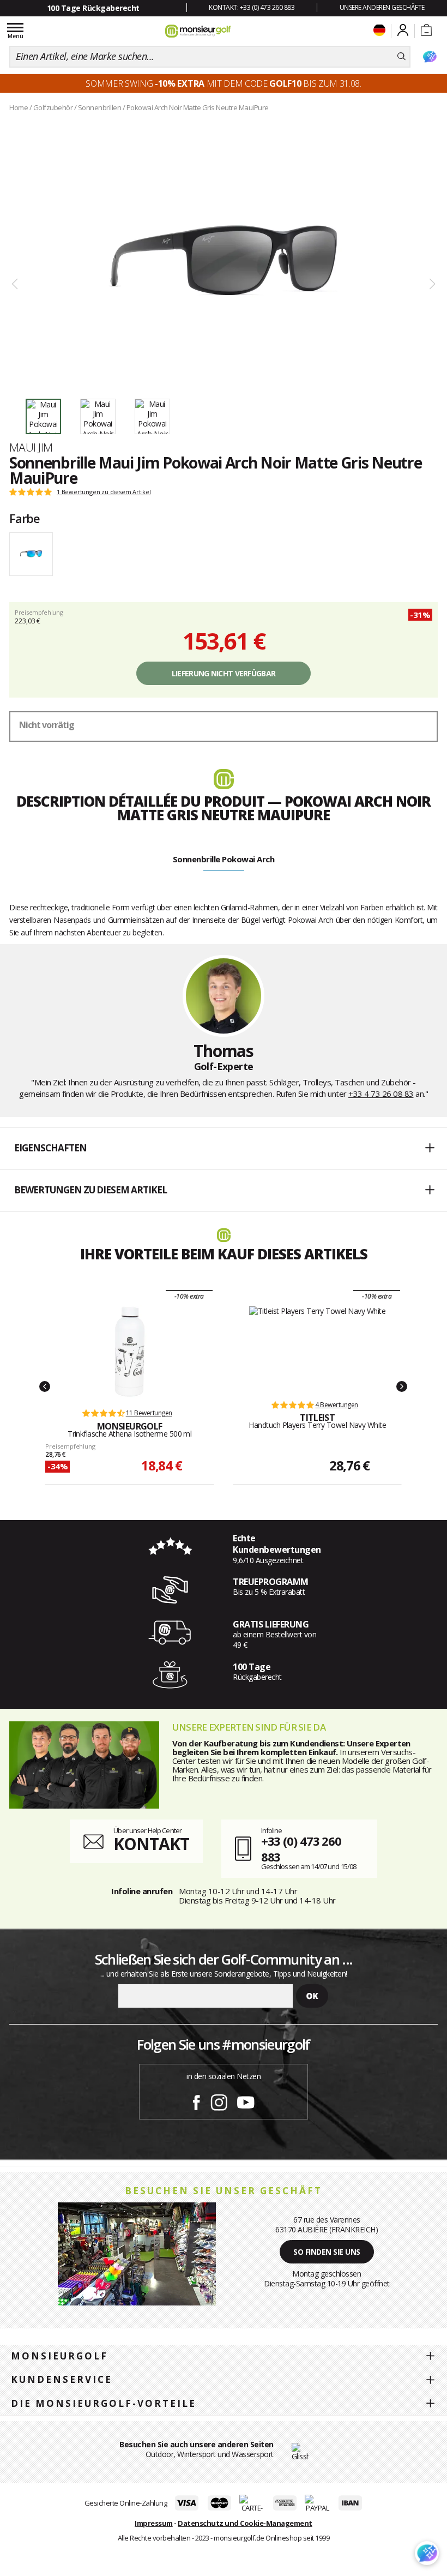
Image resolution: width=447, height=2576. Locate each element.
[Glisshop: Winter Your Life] (198, 31)
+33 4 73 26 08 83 (381, 1094)
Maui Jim (31, 447)
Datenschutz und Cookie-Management (245, 2523)
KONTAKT (151, 1844)
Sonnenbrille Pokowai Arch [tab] (224, 859)
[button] (224, 1149)
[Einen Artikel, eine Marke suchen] (401, 57)
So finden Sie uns (327, 2252)
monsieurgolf (59, 2356)
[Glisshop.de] (300, 2451)
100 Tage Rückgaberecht (93, 8)
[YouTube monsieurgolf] (246, 2100)
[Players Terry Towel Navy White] (318, 1347)
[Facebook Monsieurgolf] (196, 2100)
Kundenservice (62, 2379)
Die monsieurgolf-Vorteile (104, 2403)
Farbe (25, 518)
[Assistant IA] (430, 57)
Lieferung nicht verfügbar (224, 673)
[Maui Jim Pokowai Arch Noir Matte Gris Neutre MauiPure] (224, 257)
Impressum (154, 2523)
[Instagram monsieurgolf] (219, 2100)
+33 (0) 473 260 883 (301, 1849)
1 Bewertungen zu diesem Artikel (104, 492)
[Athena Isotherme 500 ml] (130, 1352)
